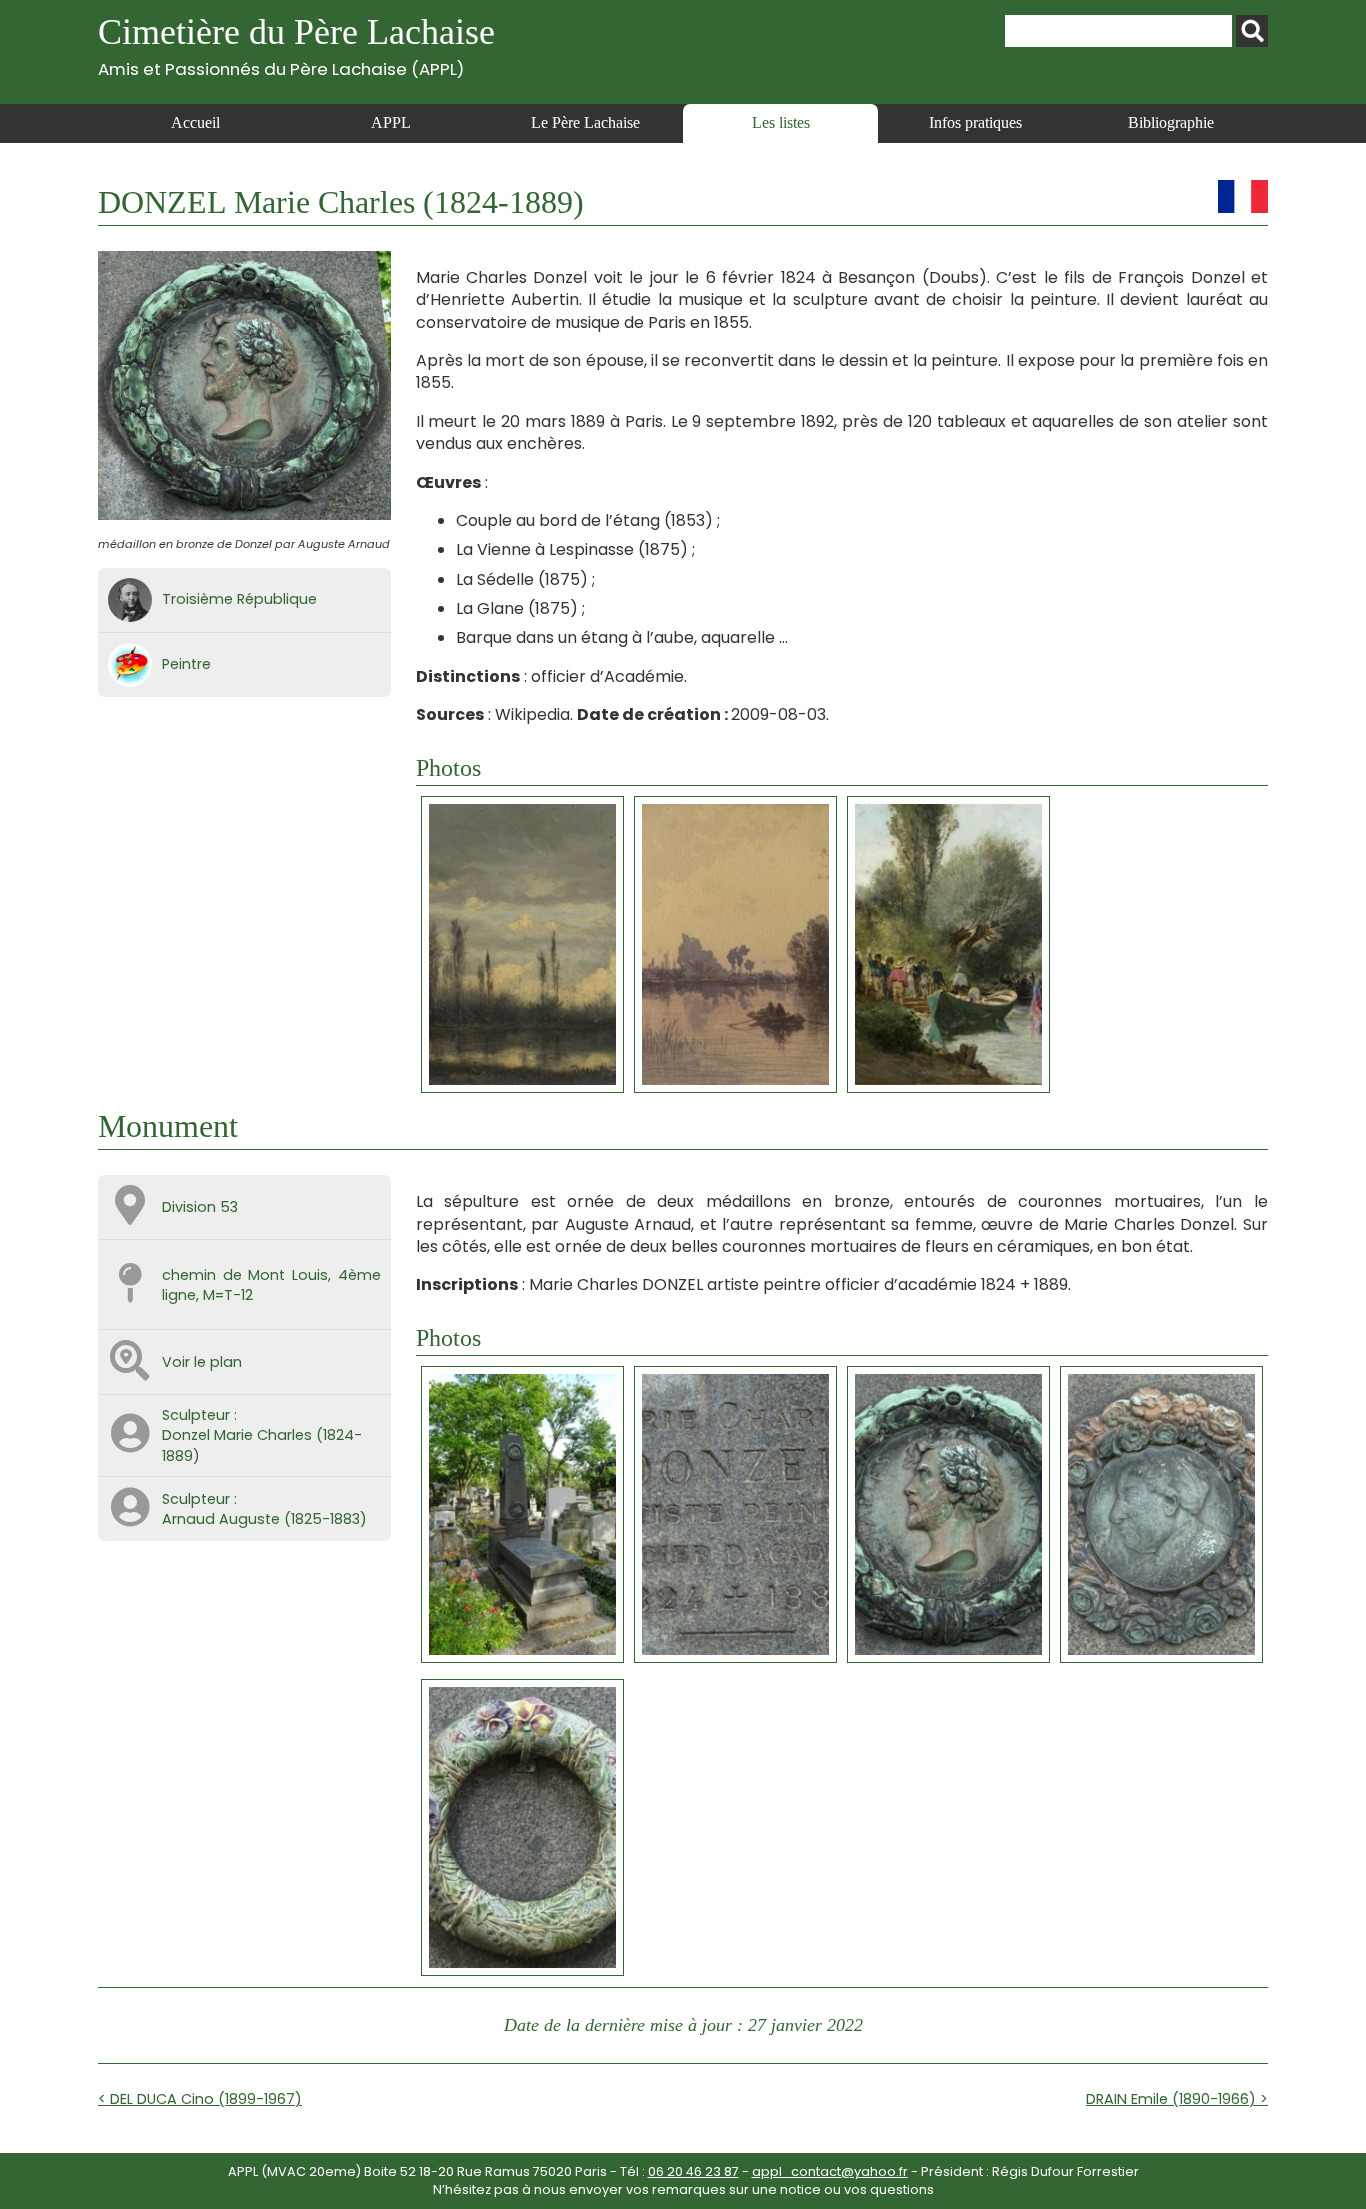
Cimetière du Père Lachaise (296, 45)
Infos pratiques (975, 122)
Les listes (781, 122)
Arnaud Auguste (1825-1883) (264, 1519)
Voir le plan (202, 1362)
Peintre (186, 664)
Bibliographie (1171, 122)
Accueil (195, 122)
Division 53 (200, 1207)
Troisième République (239, 599)
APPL (391, 122)
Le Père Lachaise (585, 122)
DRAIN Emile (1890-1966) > (1177, 2099)
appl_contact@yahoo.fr (830, 2171)
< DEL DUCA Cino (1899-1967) (200, 2099)
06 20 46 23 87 (693, 2171)
